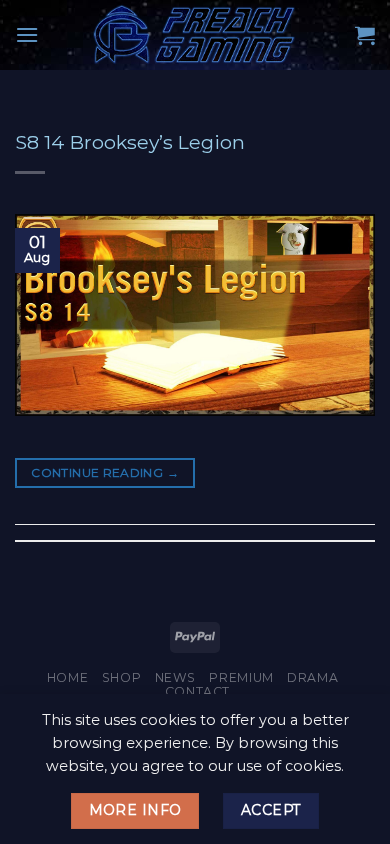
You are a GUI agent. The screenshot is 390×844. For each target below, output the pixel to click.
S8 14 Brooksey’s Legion (130, 142)
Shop (121, 677)
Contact (197, 691)
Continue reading (105, 472)
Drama (312, 677)
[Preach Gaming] (195, 35)
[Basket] (365, 35)
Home (67, 677)
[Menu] (27, 34)
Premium (241, 677)
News (175, 677)
